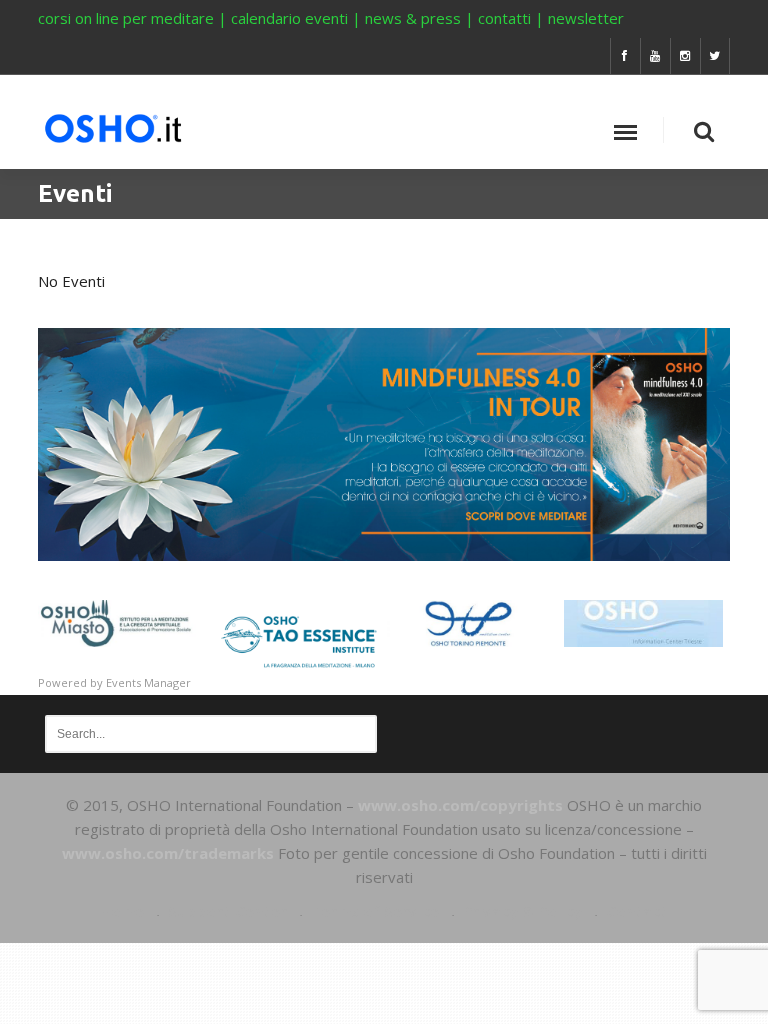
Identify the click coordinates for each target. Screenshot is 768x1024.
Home (122, 911)
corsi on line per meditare (126, 18)
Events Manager (148, 682)
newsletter (586, 18)
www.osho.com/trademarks (168, 853)
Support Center (227, 911)
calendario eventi (289, 18)
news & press (413, 18)
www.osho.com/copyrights (460, 805)
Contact (637, 911)
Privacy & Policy (522, 911)
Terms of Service (375, 911)
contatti (504, 18)
